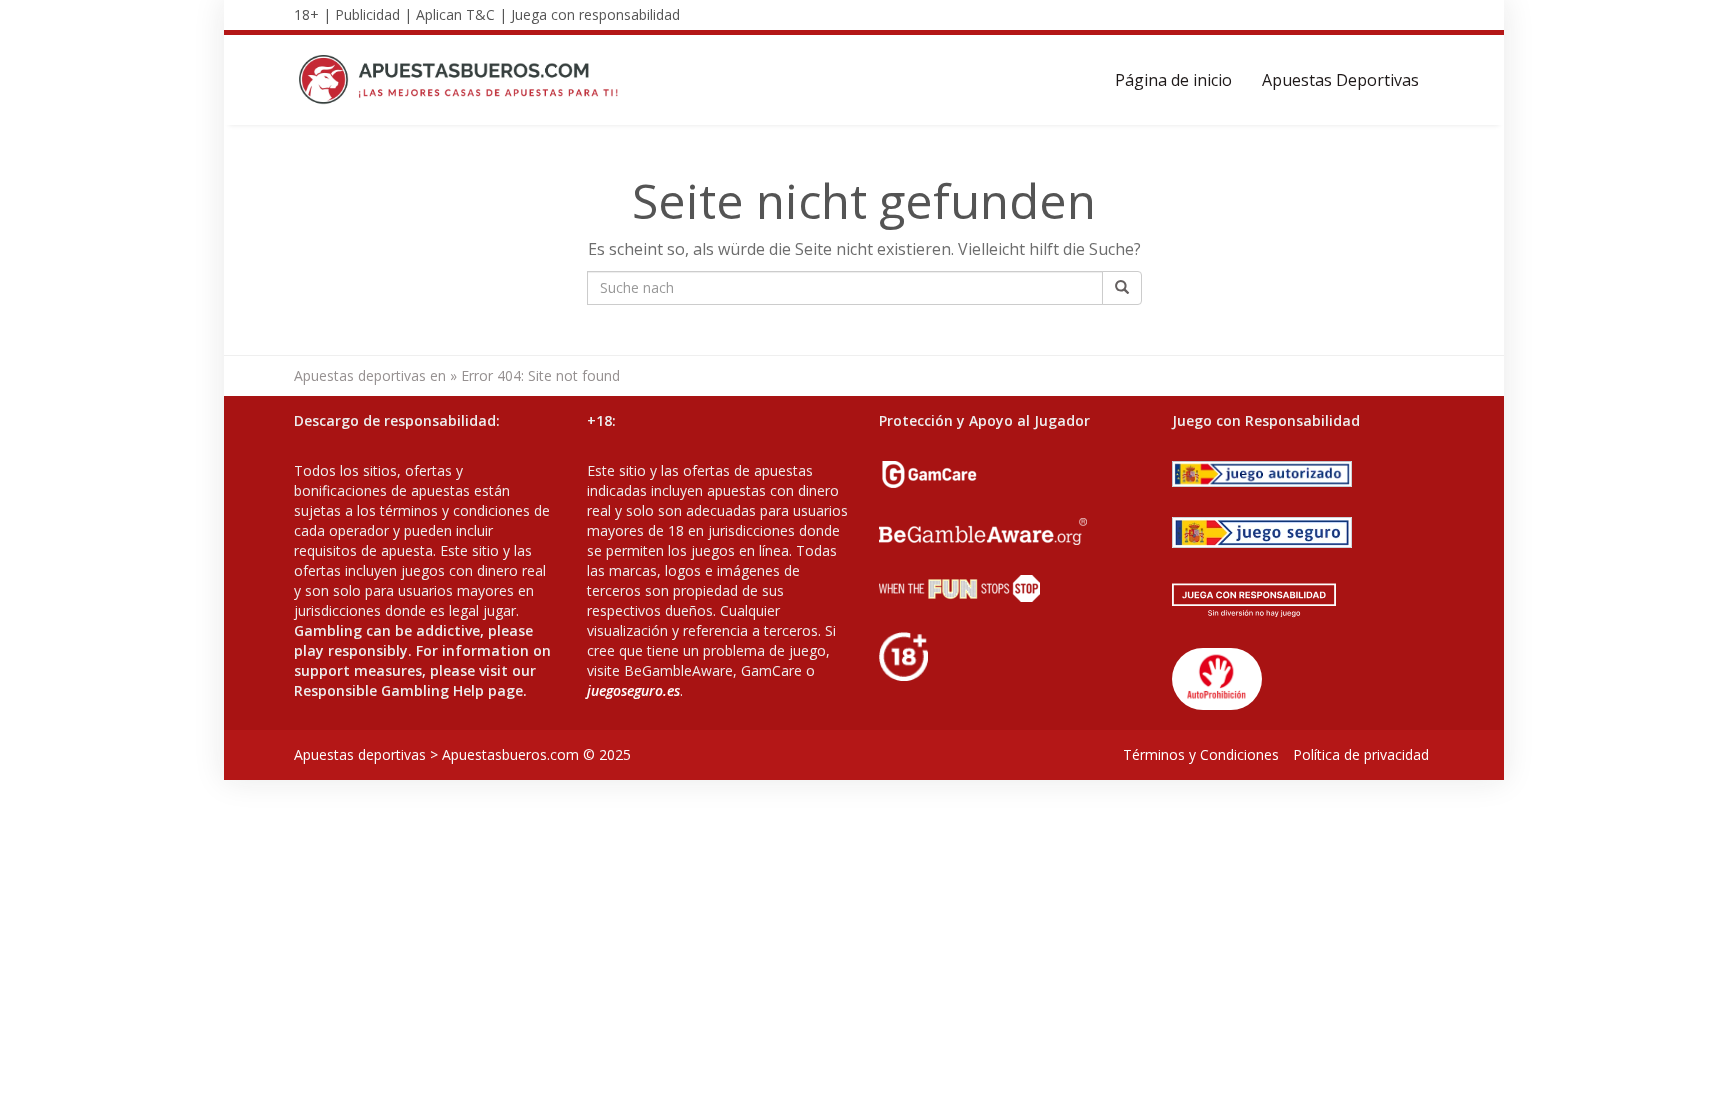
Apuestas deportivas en (370, 375)
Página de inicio (1173, 80)
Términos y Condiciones (1201, 754)
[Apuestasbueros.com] (464, 80)
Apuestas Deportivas (1340, 80)
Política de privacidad (1361, 754)
